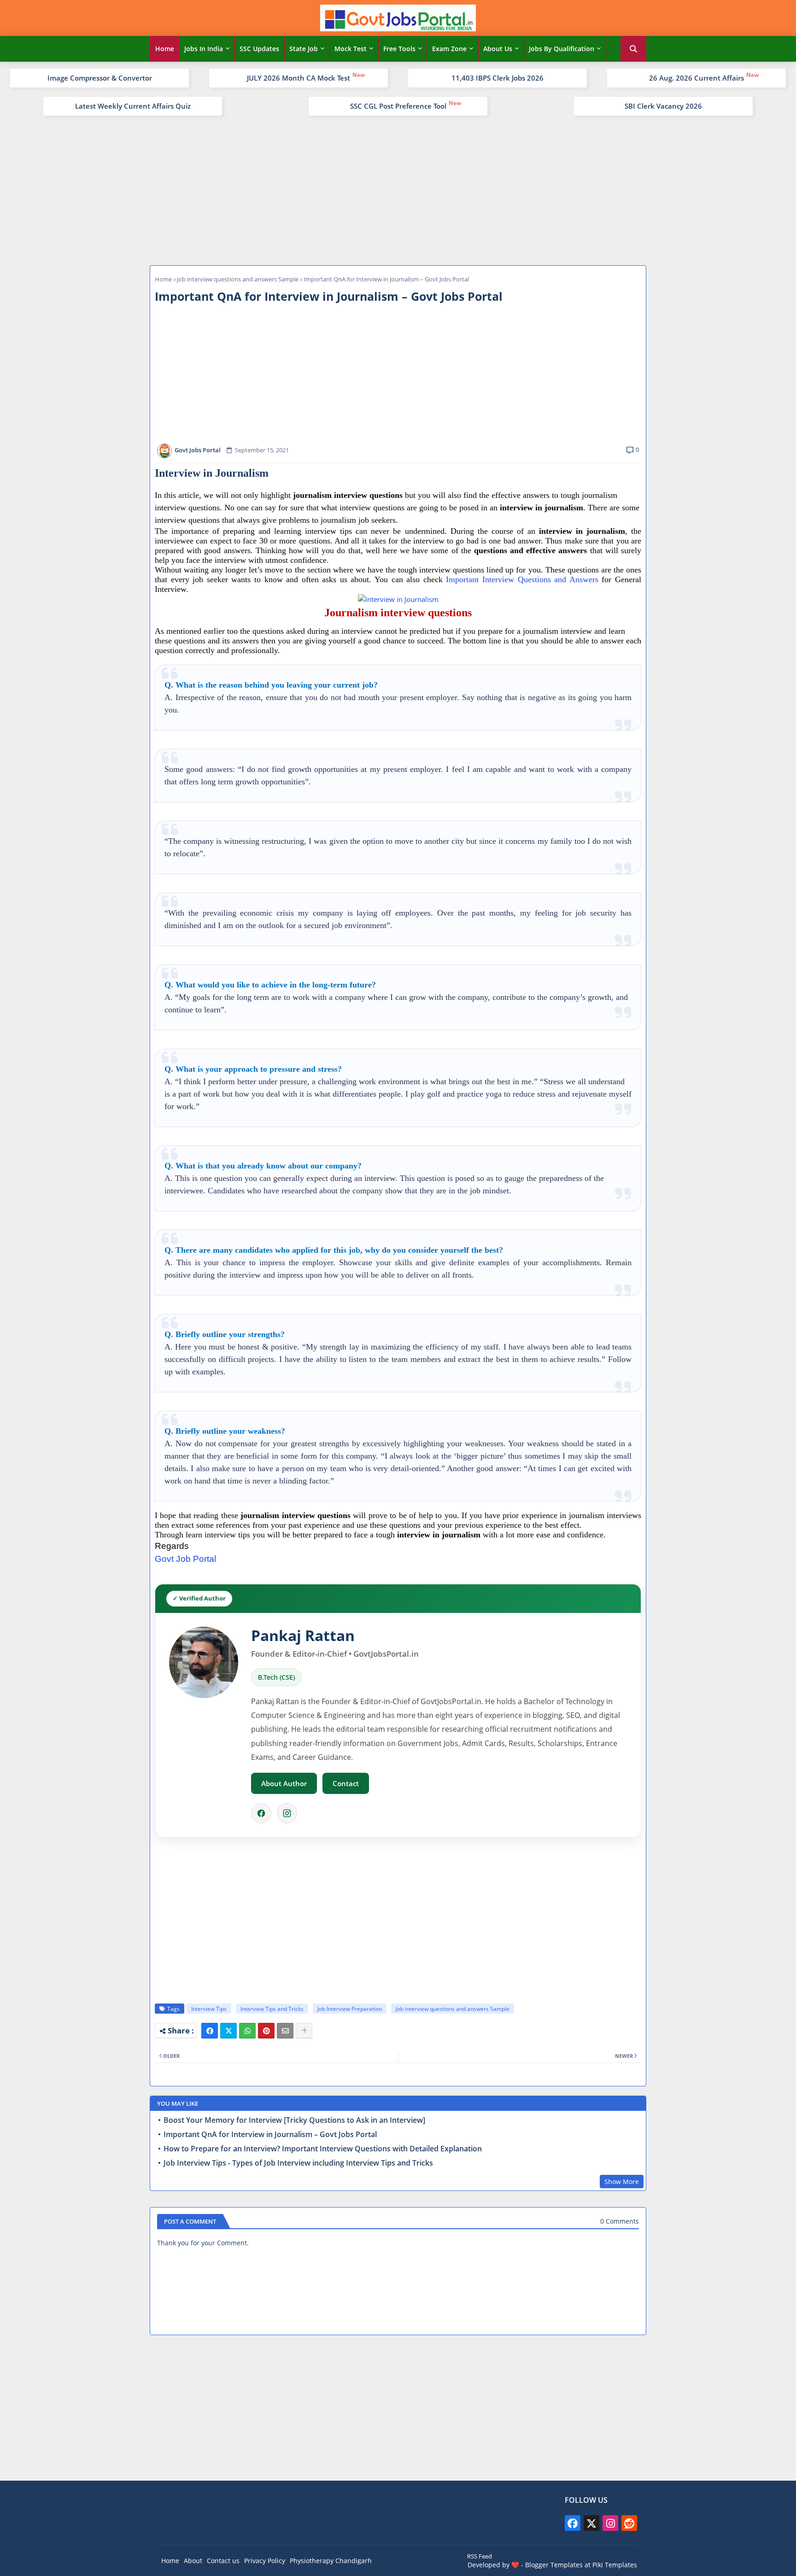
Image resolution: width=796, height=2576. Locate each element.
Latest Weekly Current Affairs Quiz (133, 106)
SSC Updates (259, 49)
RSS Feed (480, 2556)
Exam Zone (449, 49)
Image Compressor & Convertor (100, 78)
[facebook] (573, 2523)
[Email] (285, 2031)
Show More (622, 2182)
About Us (498, 49)
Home (165, 49)
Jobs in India (204, 49)
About (193, 2561)
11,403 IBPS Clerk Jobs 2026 (497, 78)
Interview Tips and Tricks (272, 2009)
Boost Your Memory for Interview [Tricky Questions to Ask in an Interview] (294, 2120)
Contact (346, 1783)
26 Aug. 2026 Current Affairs (696, 78)
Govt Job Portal (185, 1559)
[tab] (165, 49)
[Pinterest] (266, 2031)
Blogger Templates (554, 2565)
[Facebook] (261, 1813)
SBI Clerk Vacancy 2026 (663, 106)
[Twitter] (228, 2031)
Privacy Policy (265, 2561)
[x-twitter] (591, 2523)
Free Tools (399, 49)
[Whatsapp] (247, 2031)
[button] (633, 49)
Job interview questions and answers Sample (238, 279)
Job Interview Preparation (350, 2009)
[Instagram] (287, 1813)
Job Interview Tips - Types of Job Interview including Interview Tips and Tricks (298, 2163)
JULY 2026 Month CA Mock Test (298, 78)
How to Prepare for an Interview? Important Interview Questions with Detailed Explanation (323, 2149)
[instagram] (610, 2523)
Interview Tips (209, 2009)
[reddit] (629, 2523)
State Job (304, 49)
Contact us (223, 2561)
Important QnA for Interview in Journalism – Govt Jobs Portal (270, 2135)
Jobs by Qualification (562, 49)
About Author (284, 1783)
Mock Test (351, 49)
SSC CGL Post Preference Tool (398, 106)
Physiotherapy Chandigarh (331, 2561)
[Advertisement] (398, 189)
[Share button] (304, 2031)
